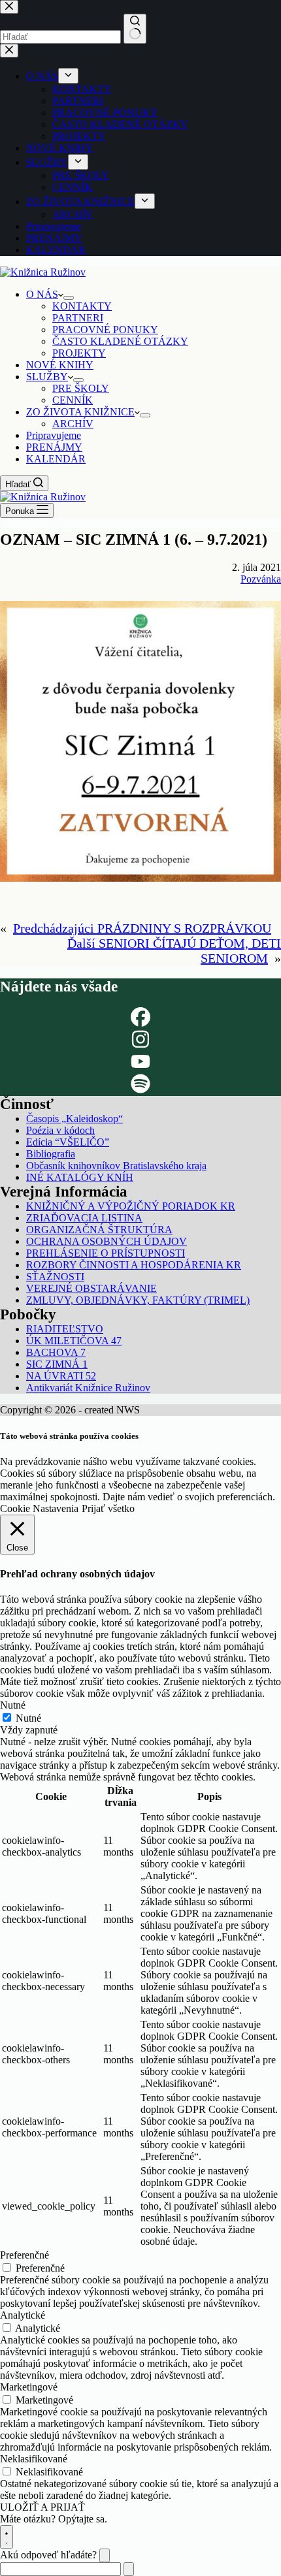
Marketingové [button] (29, 2387)
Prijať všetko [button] (108, 1508)
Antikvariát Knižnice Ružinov (88, 1388)
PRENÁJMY (54, 447)
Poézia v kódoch (60, 1130)
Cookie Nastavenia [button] (39, 1508)
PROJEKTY (79, 353)
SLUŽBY (47, 377)
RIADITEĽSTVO (65, 1329)
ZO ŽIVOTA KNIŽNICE (80, 412)
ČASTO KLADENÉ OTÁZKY (120, 341)
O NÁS (42, 294)
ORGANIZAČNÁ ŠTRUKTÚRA (99, 1230)
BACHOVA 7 (56, 1352)
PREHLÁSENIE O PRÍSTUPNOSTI (106, 1253)
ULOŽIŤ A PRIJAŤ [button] (42, 2507)
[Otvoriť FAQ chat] (7, 2537)
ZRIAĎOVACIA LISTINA (84, 1218)
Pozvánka (261, 579)
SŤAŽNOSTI (55, 1277)
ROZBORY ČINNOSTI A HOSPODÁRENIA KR (134, 1265)
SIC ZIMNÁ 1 (57, 1364)
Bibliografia (51, 1154)
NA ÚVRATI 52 (61, 1376)
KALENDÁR (56, 459)
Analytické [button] (23, 2315)
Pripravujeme (54, 435)
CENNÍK (73, 400)
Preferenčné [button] (25, 2255)
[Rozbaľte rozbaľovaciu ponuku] (69, 298)
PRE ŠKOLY (81, 388)
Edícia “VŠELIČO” (68, 1142)
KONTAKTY (82, 306)
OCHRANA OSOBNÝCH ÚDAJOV (107, 1241)
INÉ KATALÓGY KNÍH (80, 1177)
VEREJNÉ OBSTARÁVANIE (91, 1288)
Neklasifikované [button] (34, 2459)
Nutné (28, 1718)
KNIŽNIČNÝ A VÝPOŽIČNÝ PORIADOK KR (131, 1206)
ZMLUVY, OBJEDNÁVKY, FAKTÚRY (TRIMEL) (138, 1300)
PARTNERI (78, 318)
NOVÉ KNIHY (60, 365)
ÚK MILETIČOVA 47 (74, 1341)
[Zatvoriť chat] (105, 2555)
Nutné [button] (13, 1705)
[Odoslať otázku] (129, 2569)
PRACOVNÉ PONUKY (105, 330)
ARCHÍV (73, 424)
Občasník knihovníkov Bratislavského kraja (116, 1166)
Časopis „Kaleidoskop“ (74, 1119)
